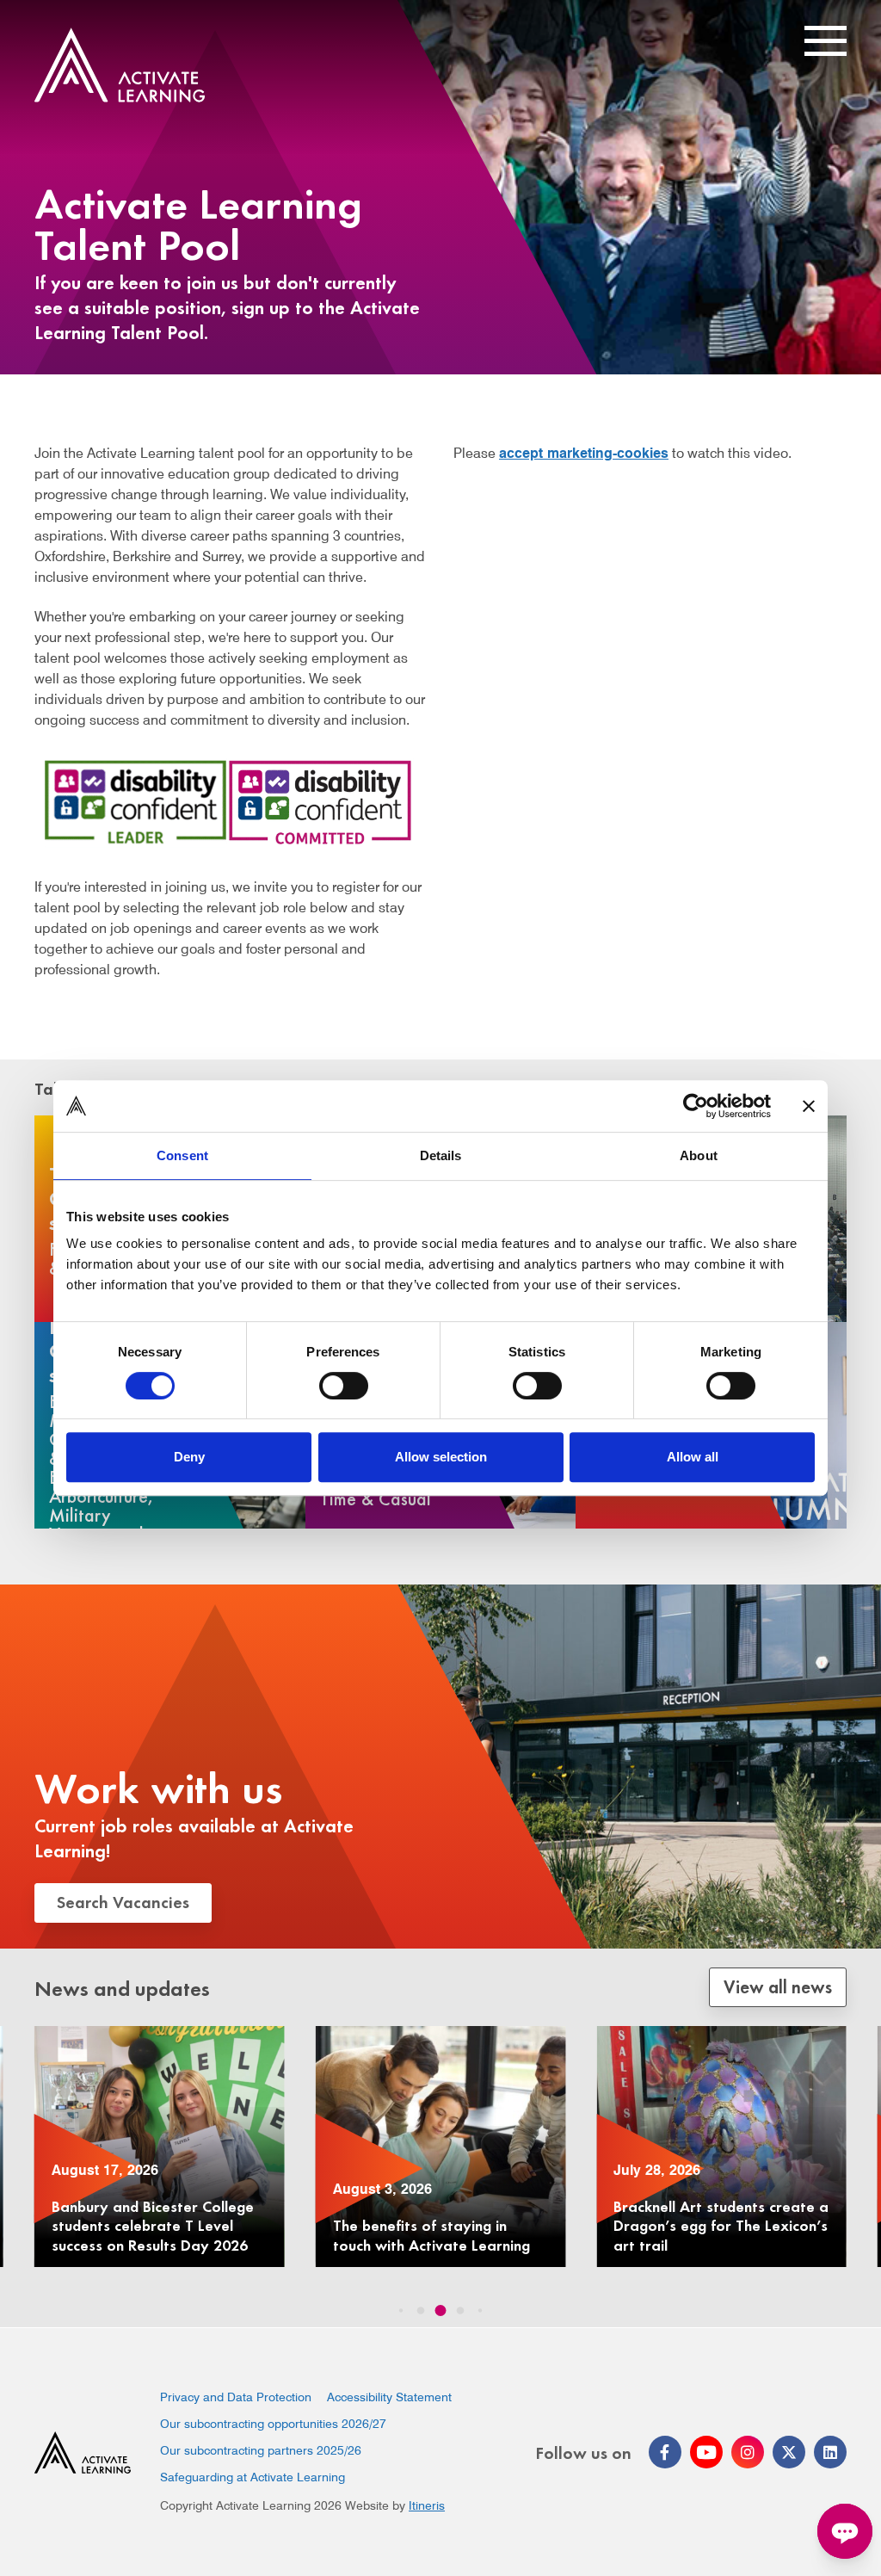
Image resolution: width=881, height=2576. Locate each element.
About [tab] (699, 1155)
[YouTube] (706, 2452)
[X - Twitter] (789, 2452)
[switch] (344, 1386)
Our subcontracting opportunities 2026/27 (273, 2424)
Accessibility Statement (389, 2397)
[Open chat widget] (845, 2531)
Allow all (693, 1457)
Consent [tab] (182, 1155)
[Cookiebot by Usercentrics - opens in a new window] (696, 1106)
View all (778, 1986)
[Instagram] (748, 2452)
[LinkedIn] (830, 2452)
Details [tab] (441, 1155)
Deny (189, 1457)
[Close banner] (809, 1106)
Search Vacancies (123, 1901)
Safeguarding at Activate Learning (253, 2477)
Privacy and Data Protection (236, 2397)
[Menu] (826, 42)
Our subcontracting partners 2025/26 (261, 2450)
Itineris (427, 2505)
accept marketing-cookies (584, 453)
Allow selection (441, 1457)
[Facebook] (665, 2452)
